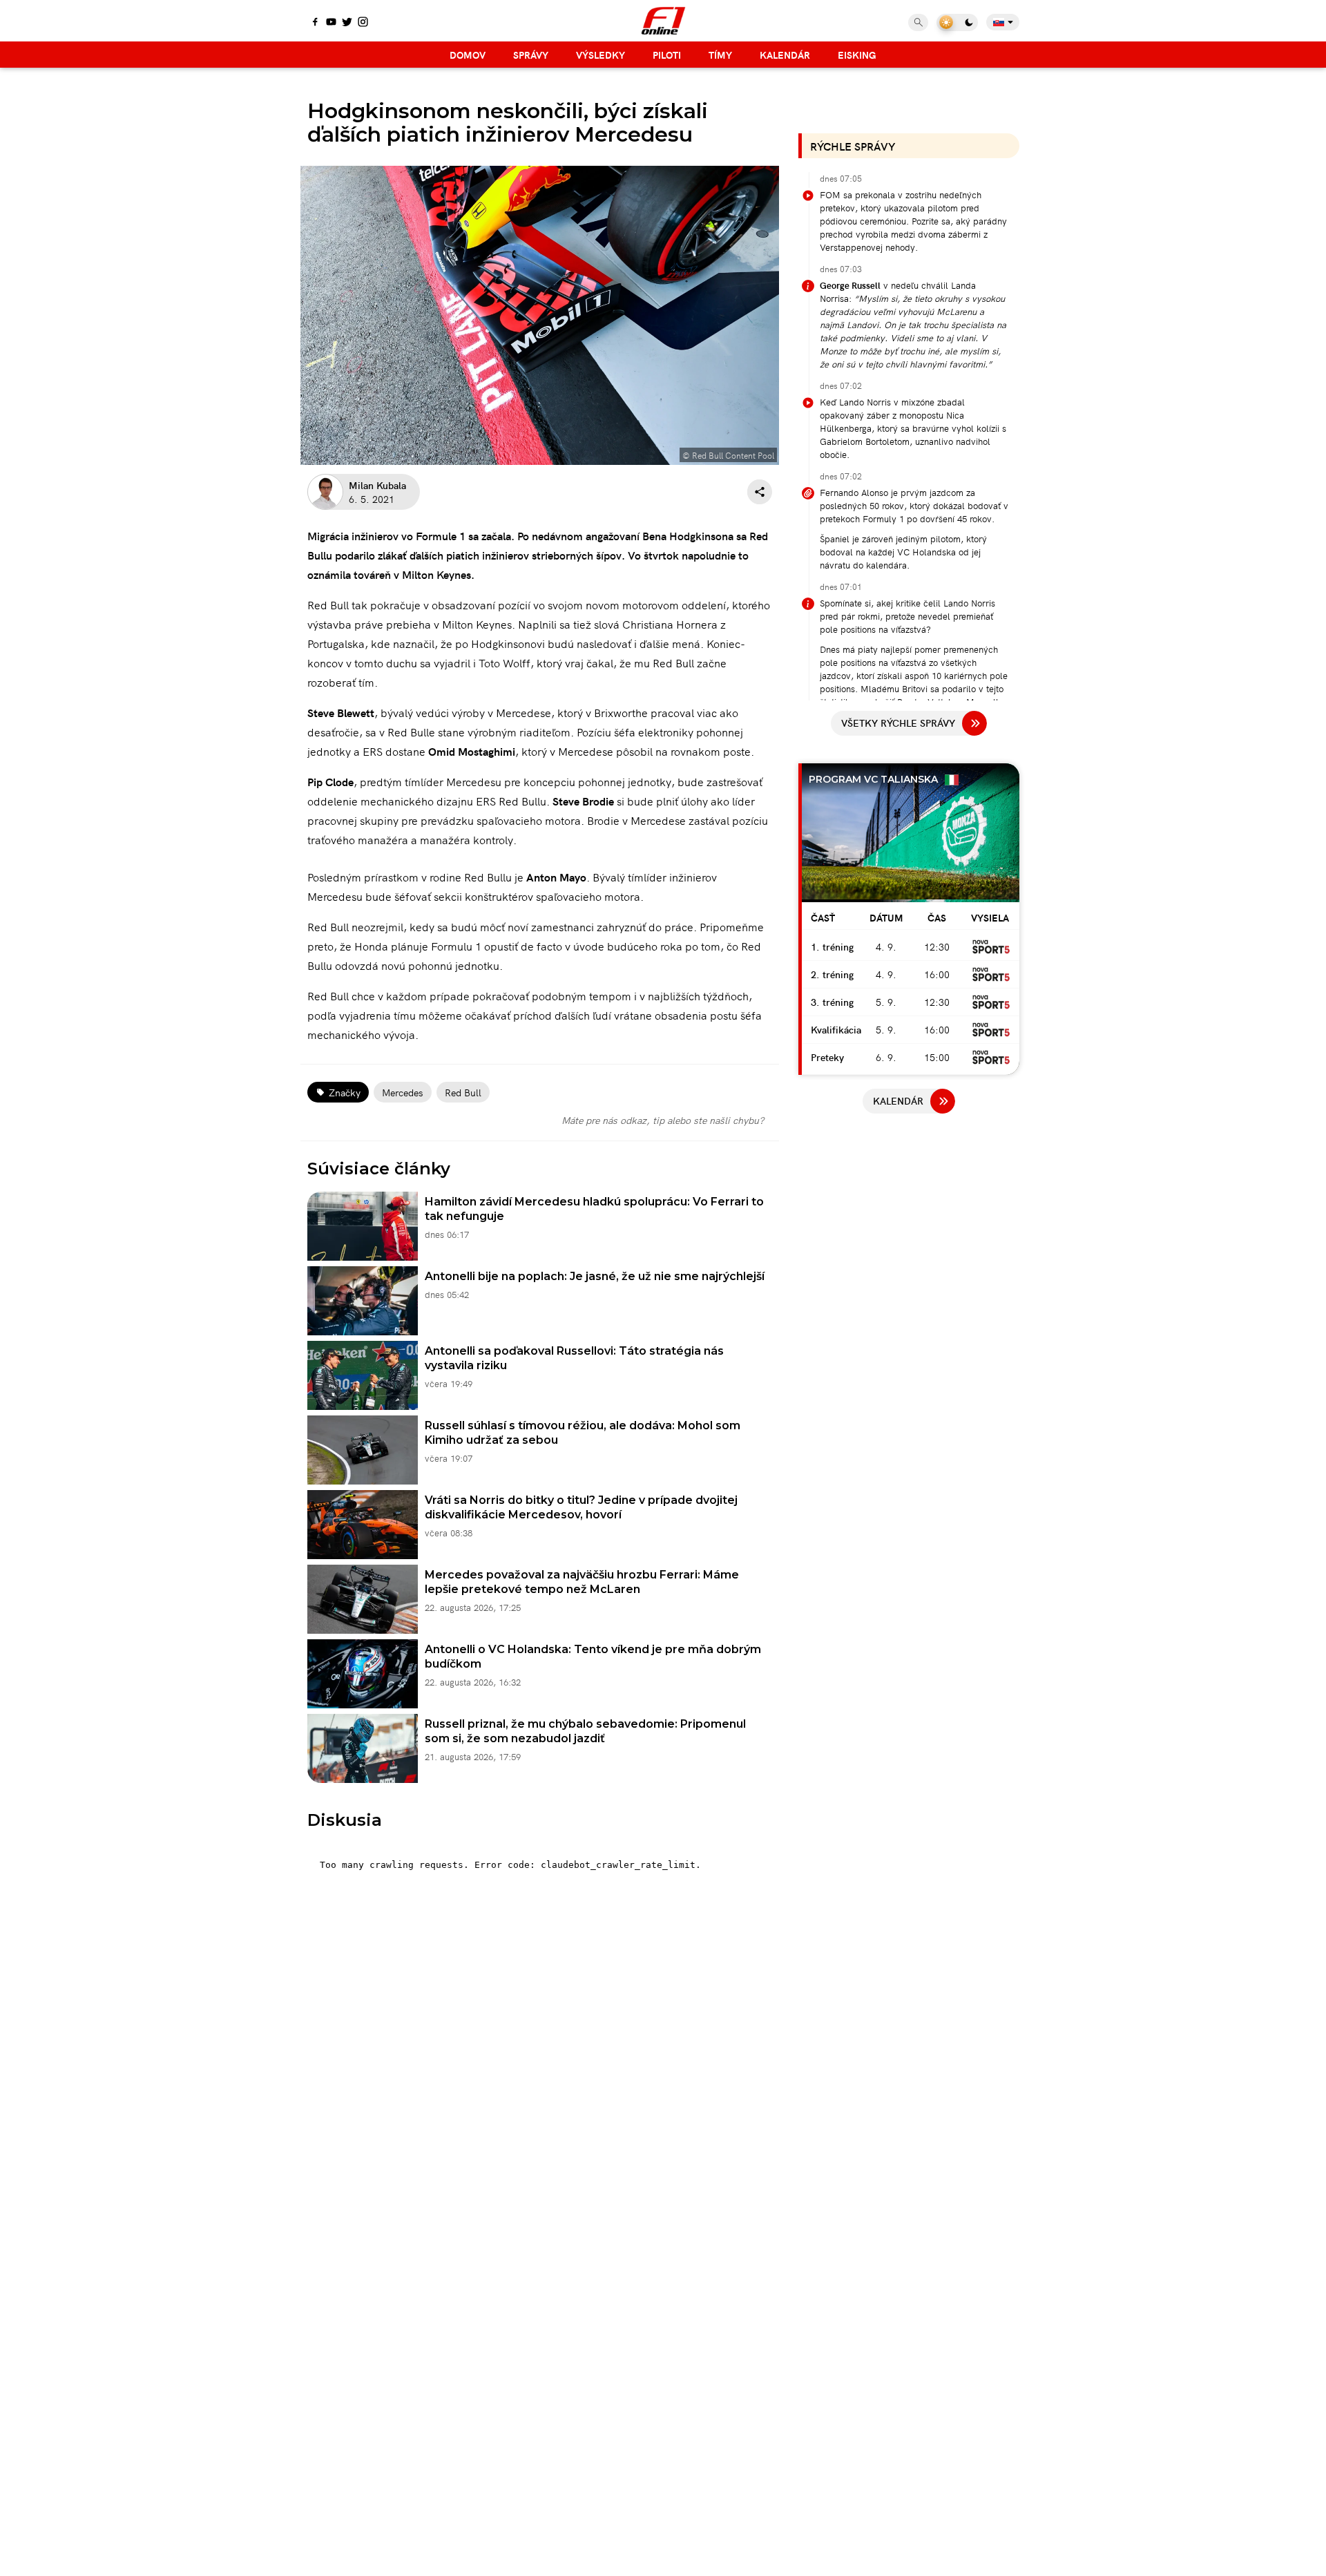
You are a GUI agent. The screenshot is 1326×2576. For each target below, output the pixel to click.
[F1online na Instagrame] (363, 23)
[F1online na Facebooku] (315, 23)
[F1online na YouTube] (331, 23)
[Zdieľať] (760, 492)
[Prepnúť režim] (957, 22)
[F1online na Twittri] (347, 23)
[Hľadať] (918, 22)
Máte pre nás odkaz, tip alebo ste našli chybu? (663, 1120)
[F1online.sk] (663, 21)
